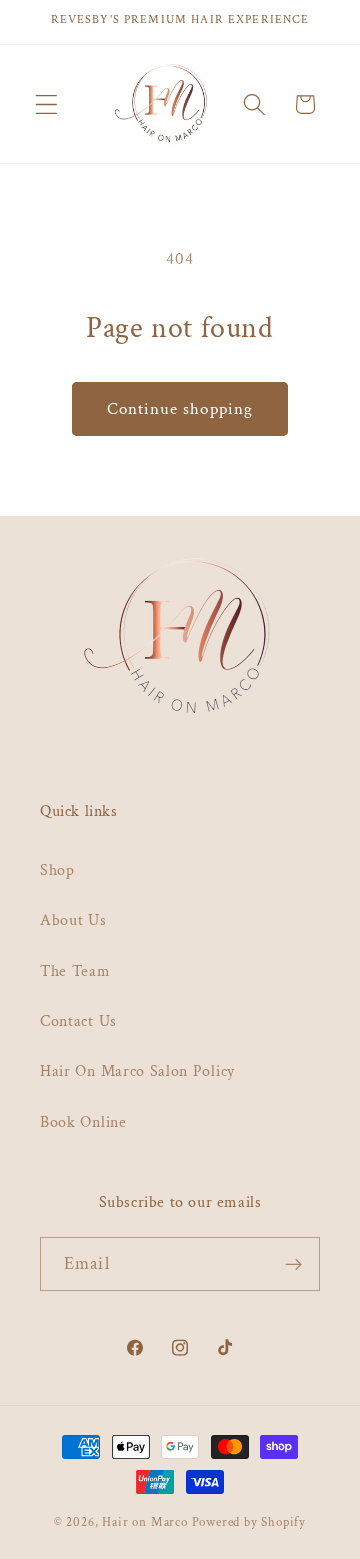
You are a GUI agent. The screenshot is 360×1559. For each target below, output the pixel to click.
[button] (46, 104)
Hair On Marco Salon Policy (137, 1071)
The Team (75, 971)
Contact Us (78, 1021)
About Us (73, 920)
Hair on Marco (144, 1522)
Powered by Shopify (249, 1522)
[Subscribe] (293, 1264)
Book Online (83, 1122)
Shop (57, 870)
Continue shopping (180, 409)
